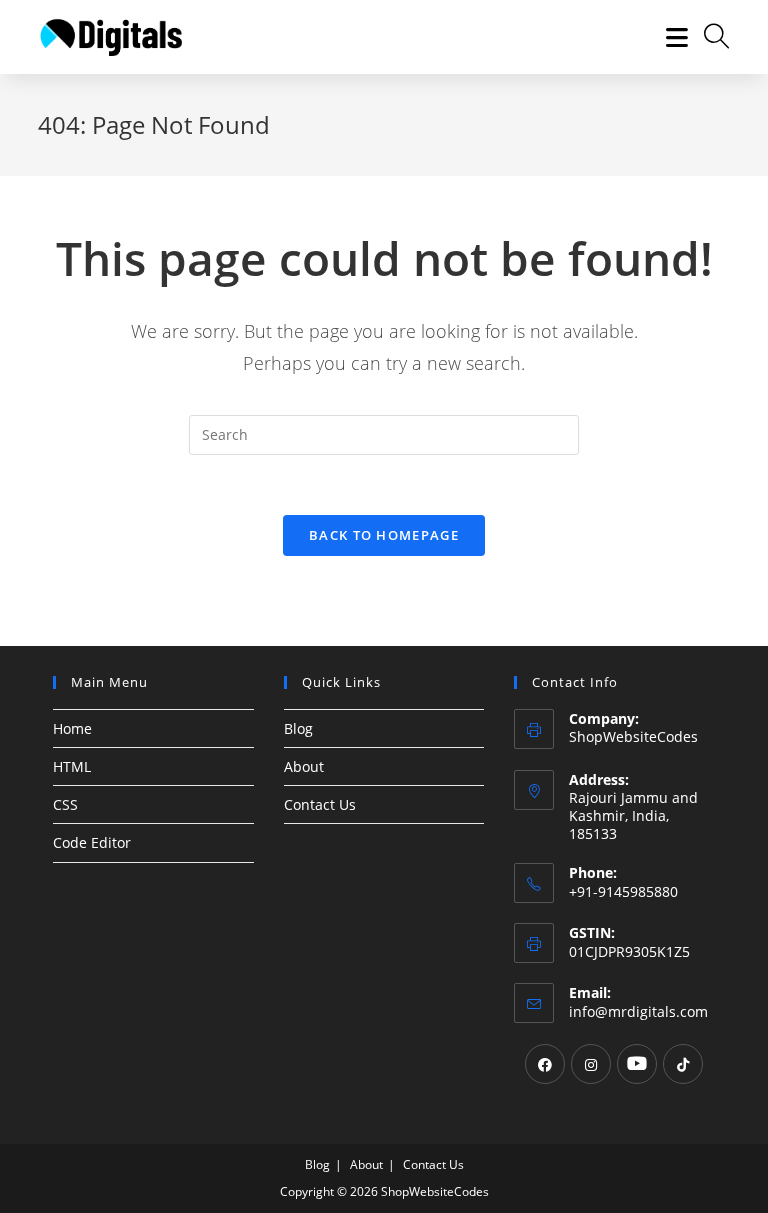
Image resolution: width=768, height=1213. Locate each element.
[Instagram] (591, 1064)
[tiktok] (683, 1064)
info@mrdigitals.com (638, 1011)
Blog (298, 728)
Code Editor (92, 842)
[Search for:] (709, 37)
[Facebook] (545, 1064)
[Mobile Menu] (670, 37)
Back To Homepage (384, 535)
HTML (72, 766)
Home (72, 728)
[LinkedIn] (637, 1064)
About (304, 766)
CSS (65, 804)
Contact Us (320, 804)
